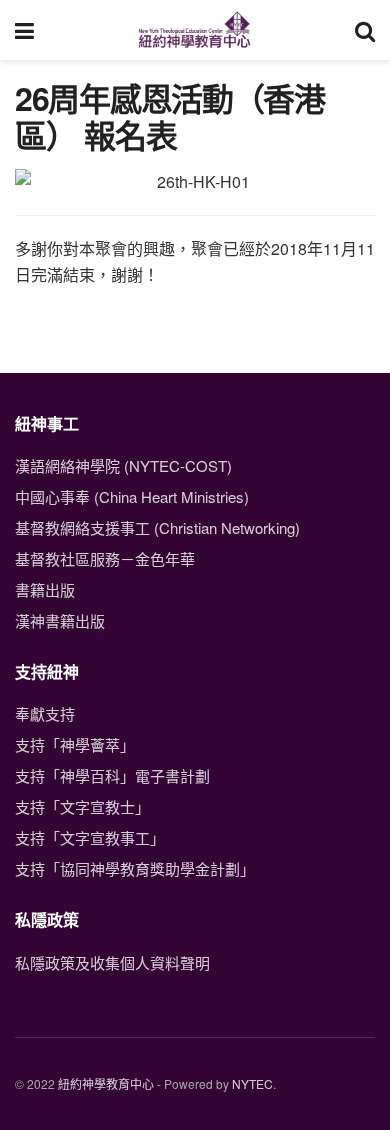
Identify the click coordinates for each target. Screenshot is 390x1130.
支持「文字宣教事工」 (90, 837)
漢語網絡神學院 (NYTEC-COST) (123, 465)
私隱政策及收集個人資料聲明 (112, 962)
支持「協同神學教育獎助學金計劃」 (135, 868)
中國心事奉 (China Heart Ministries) (132, 496)
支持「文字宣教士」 (82, 806)
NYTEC (252, 1083)
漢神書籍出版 (60, 620)
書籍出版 (45, 589)
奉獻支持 (45, 713)
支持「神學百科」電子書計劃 (112, 775)
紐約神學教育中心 (106, 1083)
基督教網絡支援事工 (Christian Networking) (157, 527)
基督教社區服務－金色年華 (105, 558)
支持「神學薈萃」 (75, 744)
